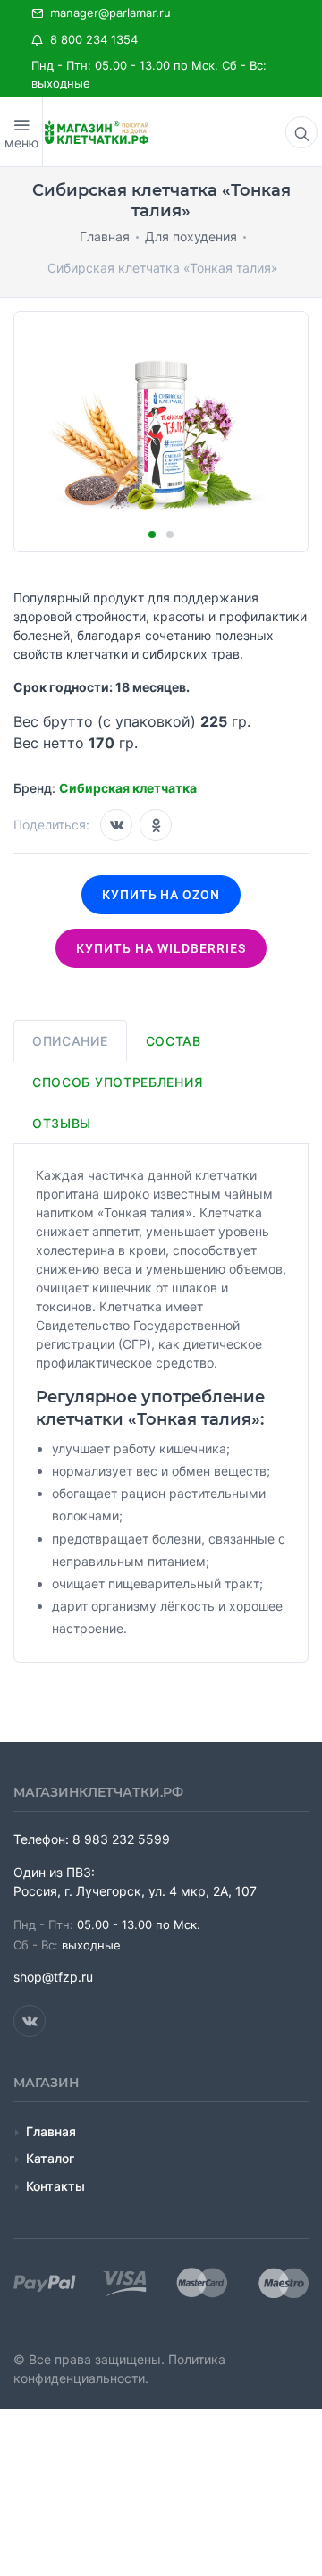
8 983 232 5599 (121, 1839)
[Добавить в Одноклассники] (156, 825)
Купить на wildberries (161, 948)
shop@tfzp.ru (53, 1977)
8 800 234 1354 (90, 39)
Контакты (55, 2186)
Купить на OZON (161, 895)
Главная (51, 2131)
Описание (70, 1041)
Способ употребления (117, 1082)
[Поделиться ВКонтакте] (116, 825)
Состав (174, 1041)
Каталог (50, 2158)
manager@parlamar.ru (107, 13)
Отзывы (62, 1123)
